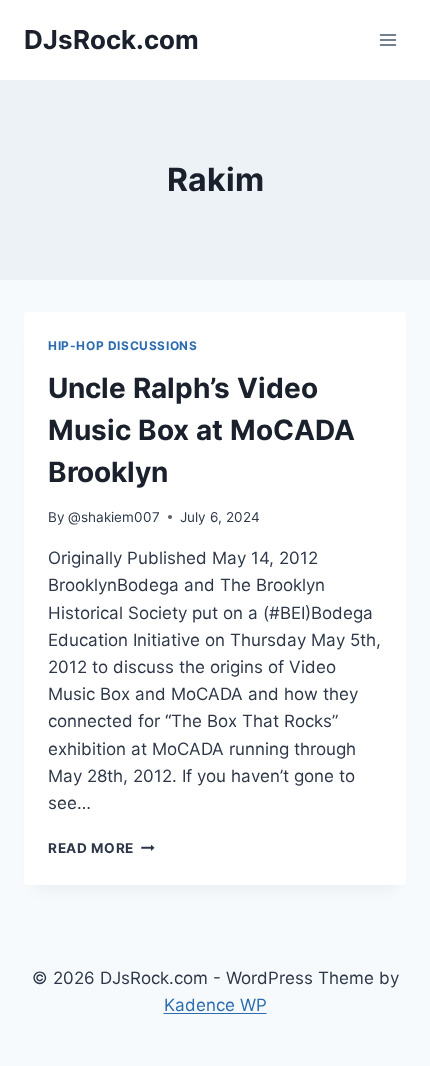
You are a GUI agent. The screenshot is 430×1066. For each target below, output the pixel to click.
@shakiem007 (114, 517)
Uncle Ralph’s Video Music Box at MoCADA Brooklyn (201, 430)
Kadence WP (215, 1005)
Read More (101, 848)
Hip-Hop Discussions (122, 345)
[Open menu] (387, 39)
